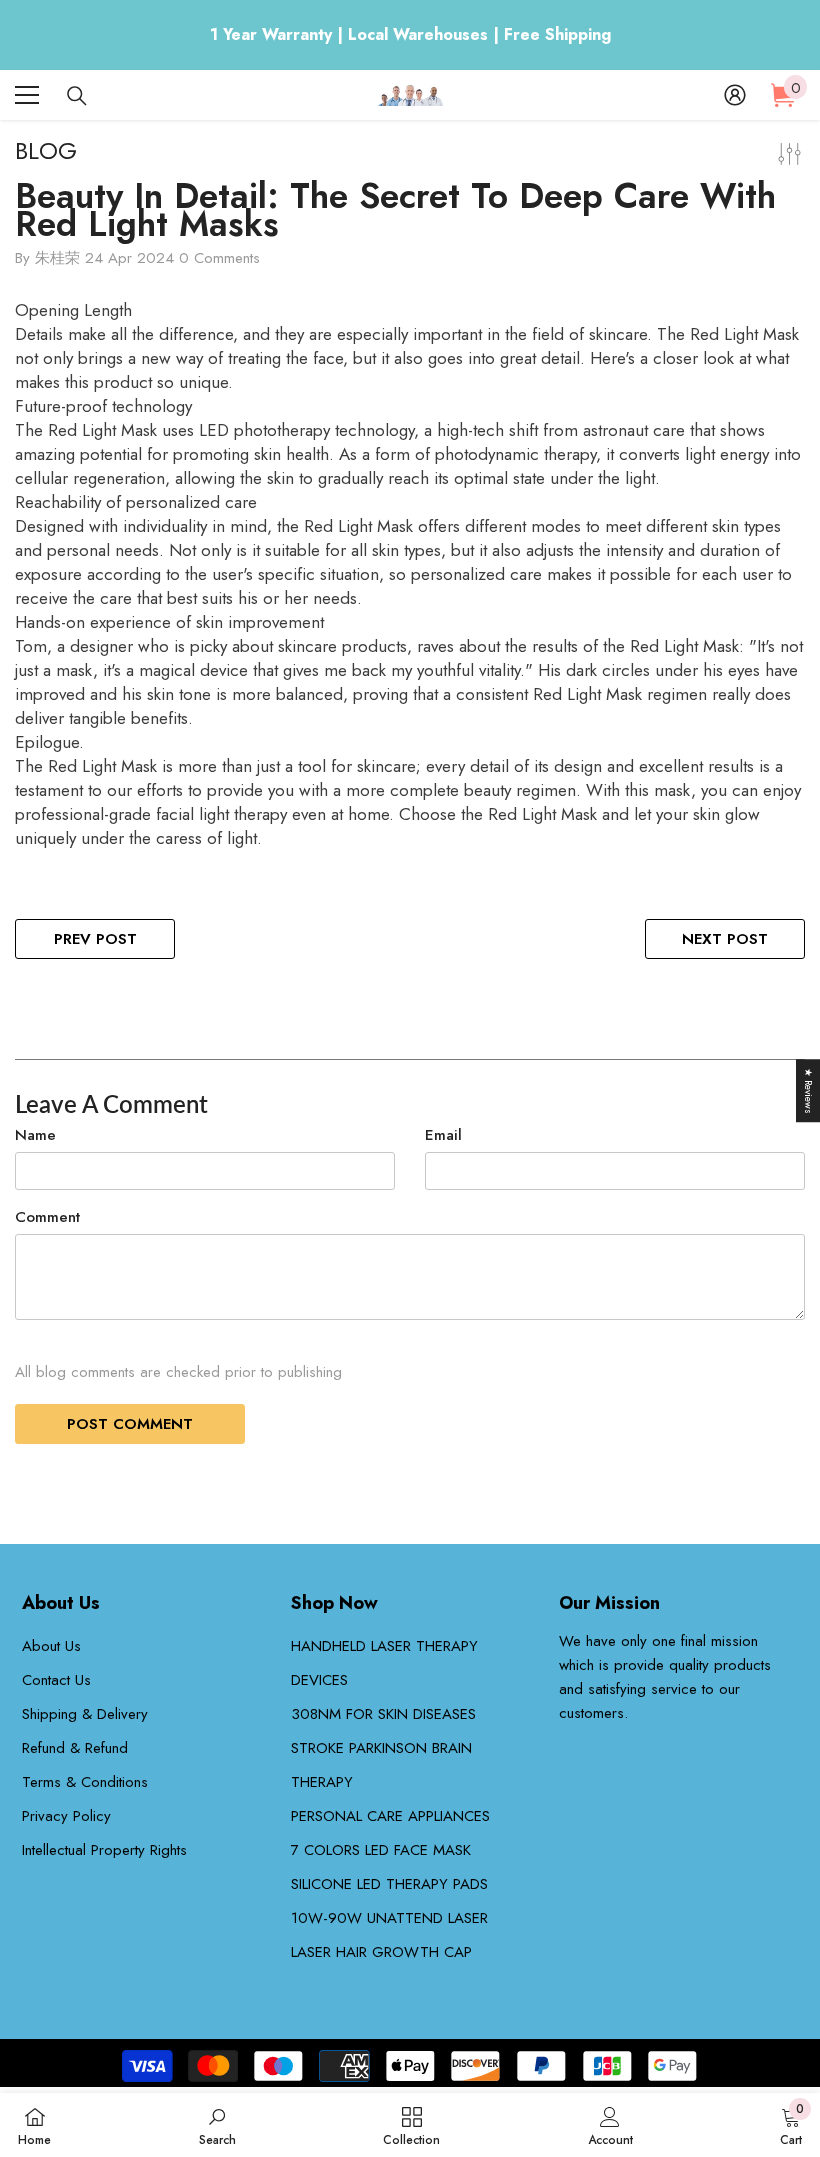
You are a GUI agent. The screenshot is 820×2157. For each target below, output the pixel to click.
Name (35, 1135)
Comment (47, 1217)
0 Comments (219, 258)
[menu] (27, 95)
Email (443, 1135)
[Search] (77, 96)
